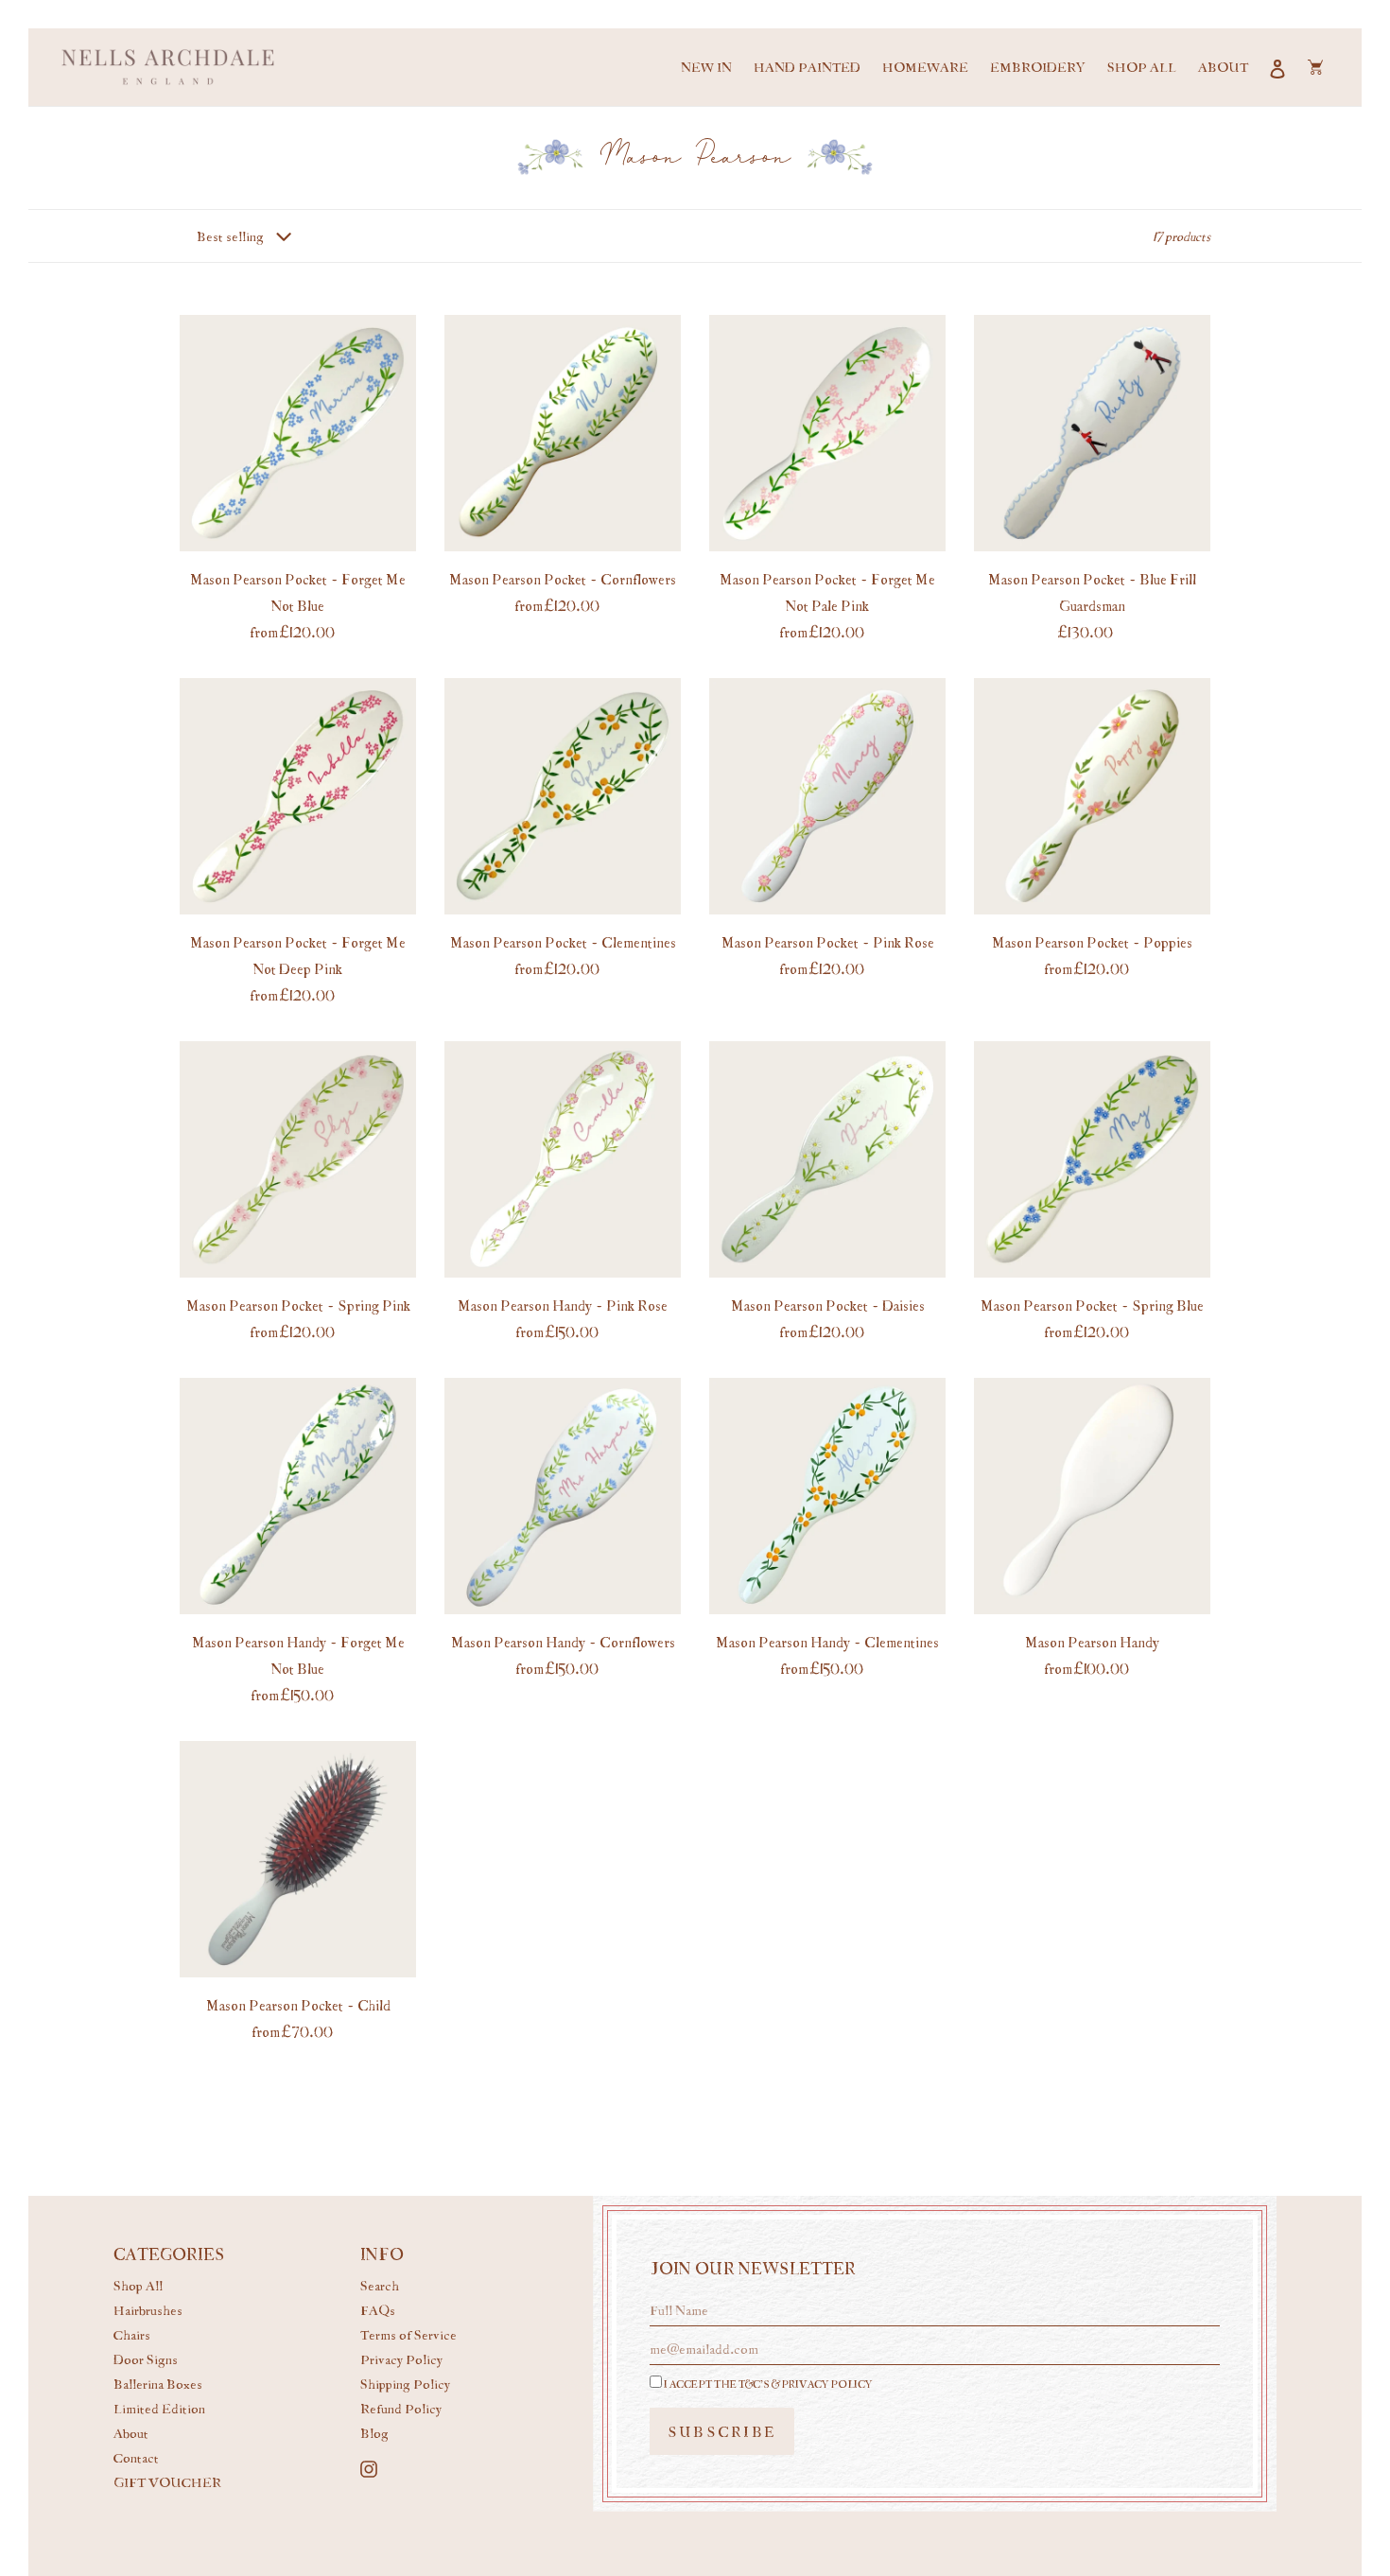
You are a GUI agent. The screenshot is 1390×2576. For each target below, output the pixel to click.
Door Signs (146, 2359)
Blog (374, 2433)
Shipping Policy (405, 2384)
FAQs (378, 2310)
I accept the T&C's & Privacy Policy (767, 2384)
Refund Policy (401, 2408)
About (131, 2433)
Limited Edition (159, 2408)
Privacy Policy (401, 2359)
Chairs (132, 2334)
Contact (136, 2457)
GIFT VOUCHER (167, 2482)
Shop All (138, 2285)
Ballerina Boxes (158, 2384)
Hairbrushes (148, 2310)
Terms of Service (408, 2334)
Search (380, 2285)
